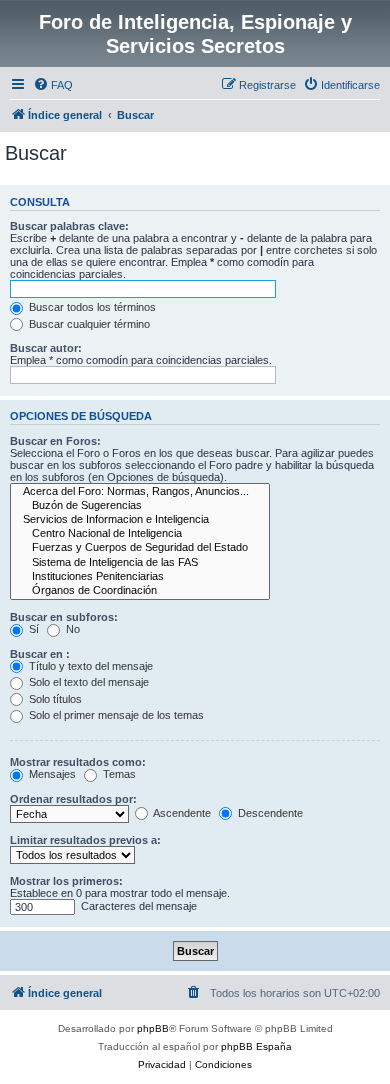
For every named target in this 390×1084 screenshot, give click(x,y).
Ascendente (181, 813)
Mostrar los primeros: (66, 881)
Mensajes (51, 774)
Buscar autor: (46, 348)
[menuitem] (53, 85)
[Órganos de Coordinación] (140, 591)
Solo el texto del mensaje (87, 682)
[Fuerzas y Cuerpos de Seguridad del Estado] (140, 548)
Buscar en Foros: (55, 441)
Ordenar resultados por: (73, 799)
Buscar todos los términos (91, 307)
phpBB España (256, 1046)
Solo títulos (54, 699)
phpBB (153, 1028)
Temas (118, 774)
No (71, 629)
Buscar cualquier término (88, 324)
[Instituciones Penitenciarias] (140, 577)
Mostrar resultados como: (78, 762)
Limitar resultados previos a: (85, 840)
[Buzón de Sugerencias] (140, 506)
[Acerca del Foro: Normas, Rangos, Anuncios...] (140, 492)
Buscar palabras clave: (69, 226)
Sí (32, 629)
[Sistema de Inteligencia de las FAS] (140, 563)
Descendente (269, 813)
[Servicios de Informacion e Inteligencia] (140, 520)
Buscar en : (40, 654)
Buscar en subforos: (64, 617)
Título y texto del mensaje (89, 666)
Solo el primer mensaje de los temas (115, 715)
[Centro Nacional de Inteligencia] (140, 534)
